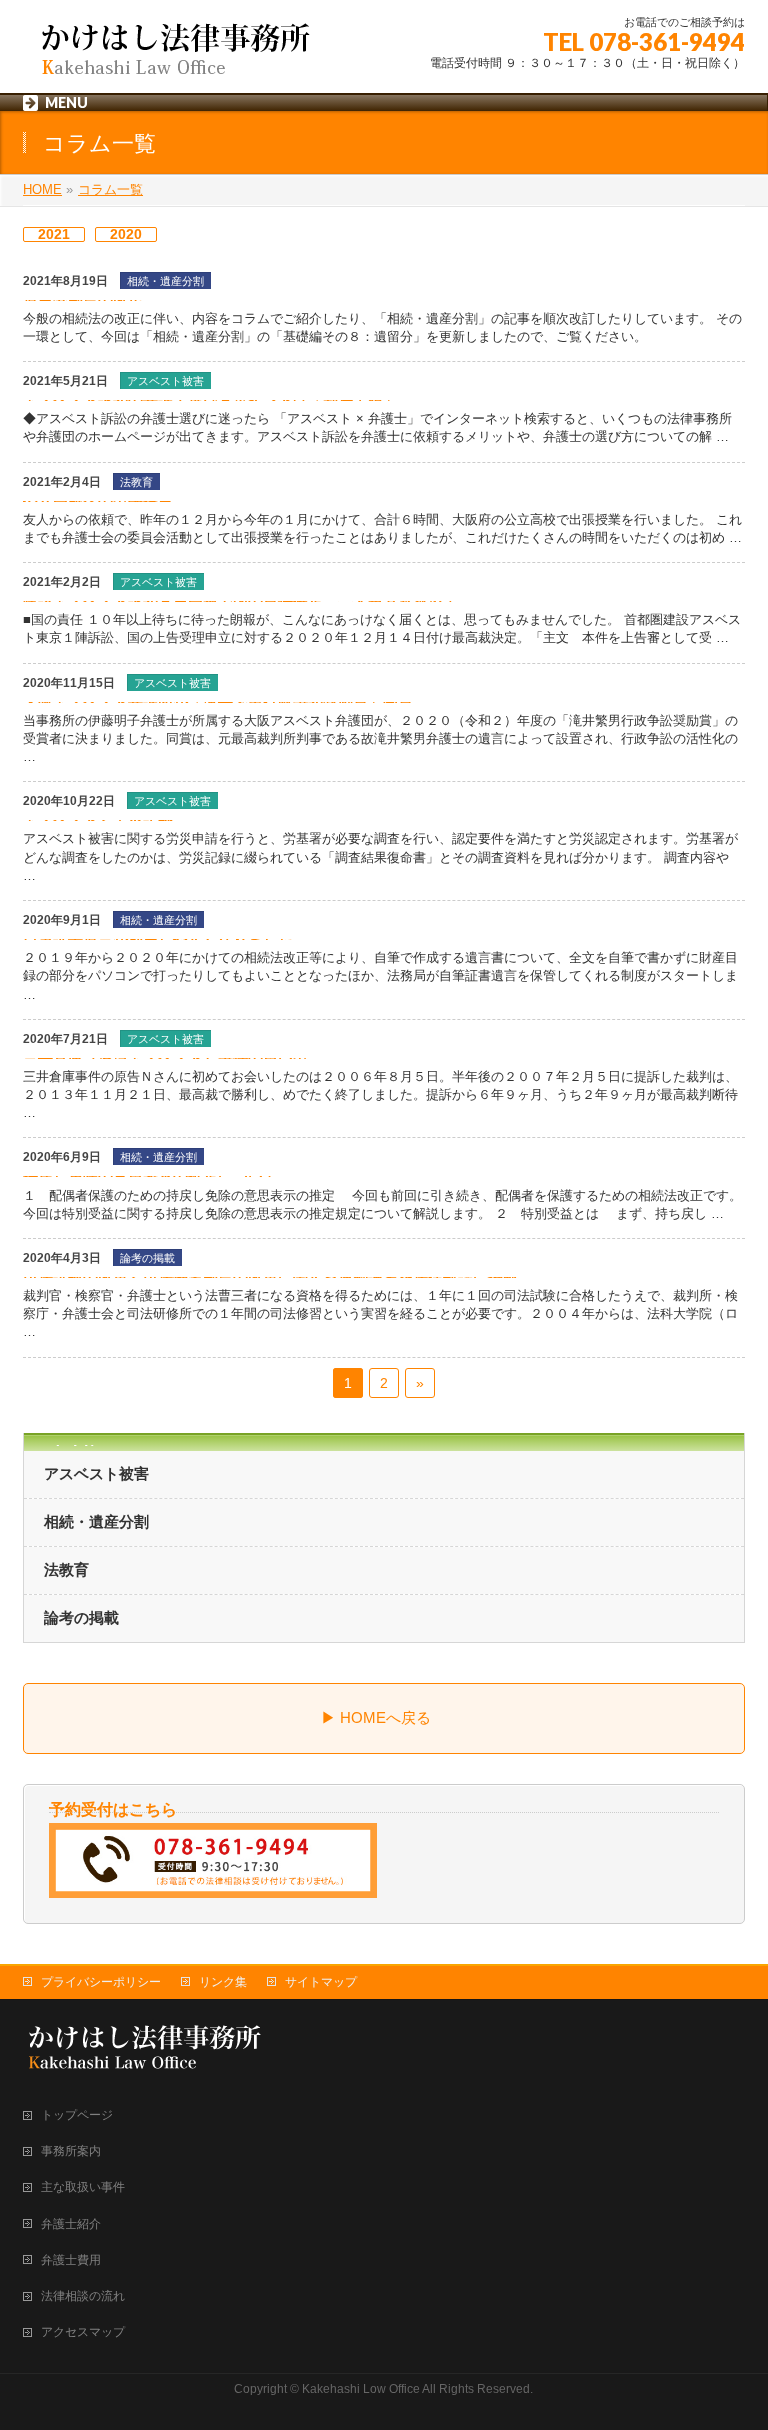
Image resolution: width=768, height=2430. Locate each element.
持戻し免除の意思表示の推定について (150, 1175)
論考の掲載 (147, 1258)
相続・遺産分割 (165, 281)
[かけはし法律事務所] (173, 55)
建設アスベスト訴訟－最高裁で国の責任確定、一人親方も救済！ (240, 600)
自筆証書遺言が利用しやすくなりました (158, 938)
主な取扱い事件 (83, 2187)
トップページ (77, 2115)
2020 (126, 234)
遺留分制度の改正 (83, 299)
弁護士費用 (71, 2260)
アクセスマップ (83, 2332)
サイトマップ (321, 1982)
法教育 (136, 482)
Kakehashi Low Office (361, 2389)
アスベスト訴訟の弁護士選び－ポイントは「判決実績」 (210, 399)
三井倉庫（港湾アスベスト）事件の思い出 (165, 1057)
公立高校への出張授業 (98, 500)
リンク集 (223, 1982)
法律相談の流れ (83, 2296)
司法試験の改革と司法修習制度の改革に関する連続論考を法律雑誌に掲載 (270, 1276)
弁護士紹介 (71, 2224)
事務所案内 (71, 2151)
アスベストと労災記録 (98, 819)
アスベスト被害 (165, 381)
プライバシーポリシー (101, 1982)
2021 (54, 234)
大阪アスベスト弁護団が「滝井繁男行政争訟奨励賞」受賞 (218, 701)
